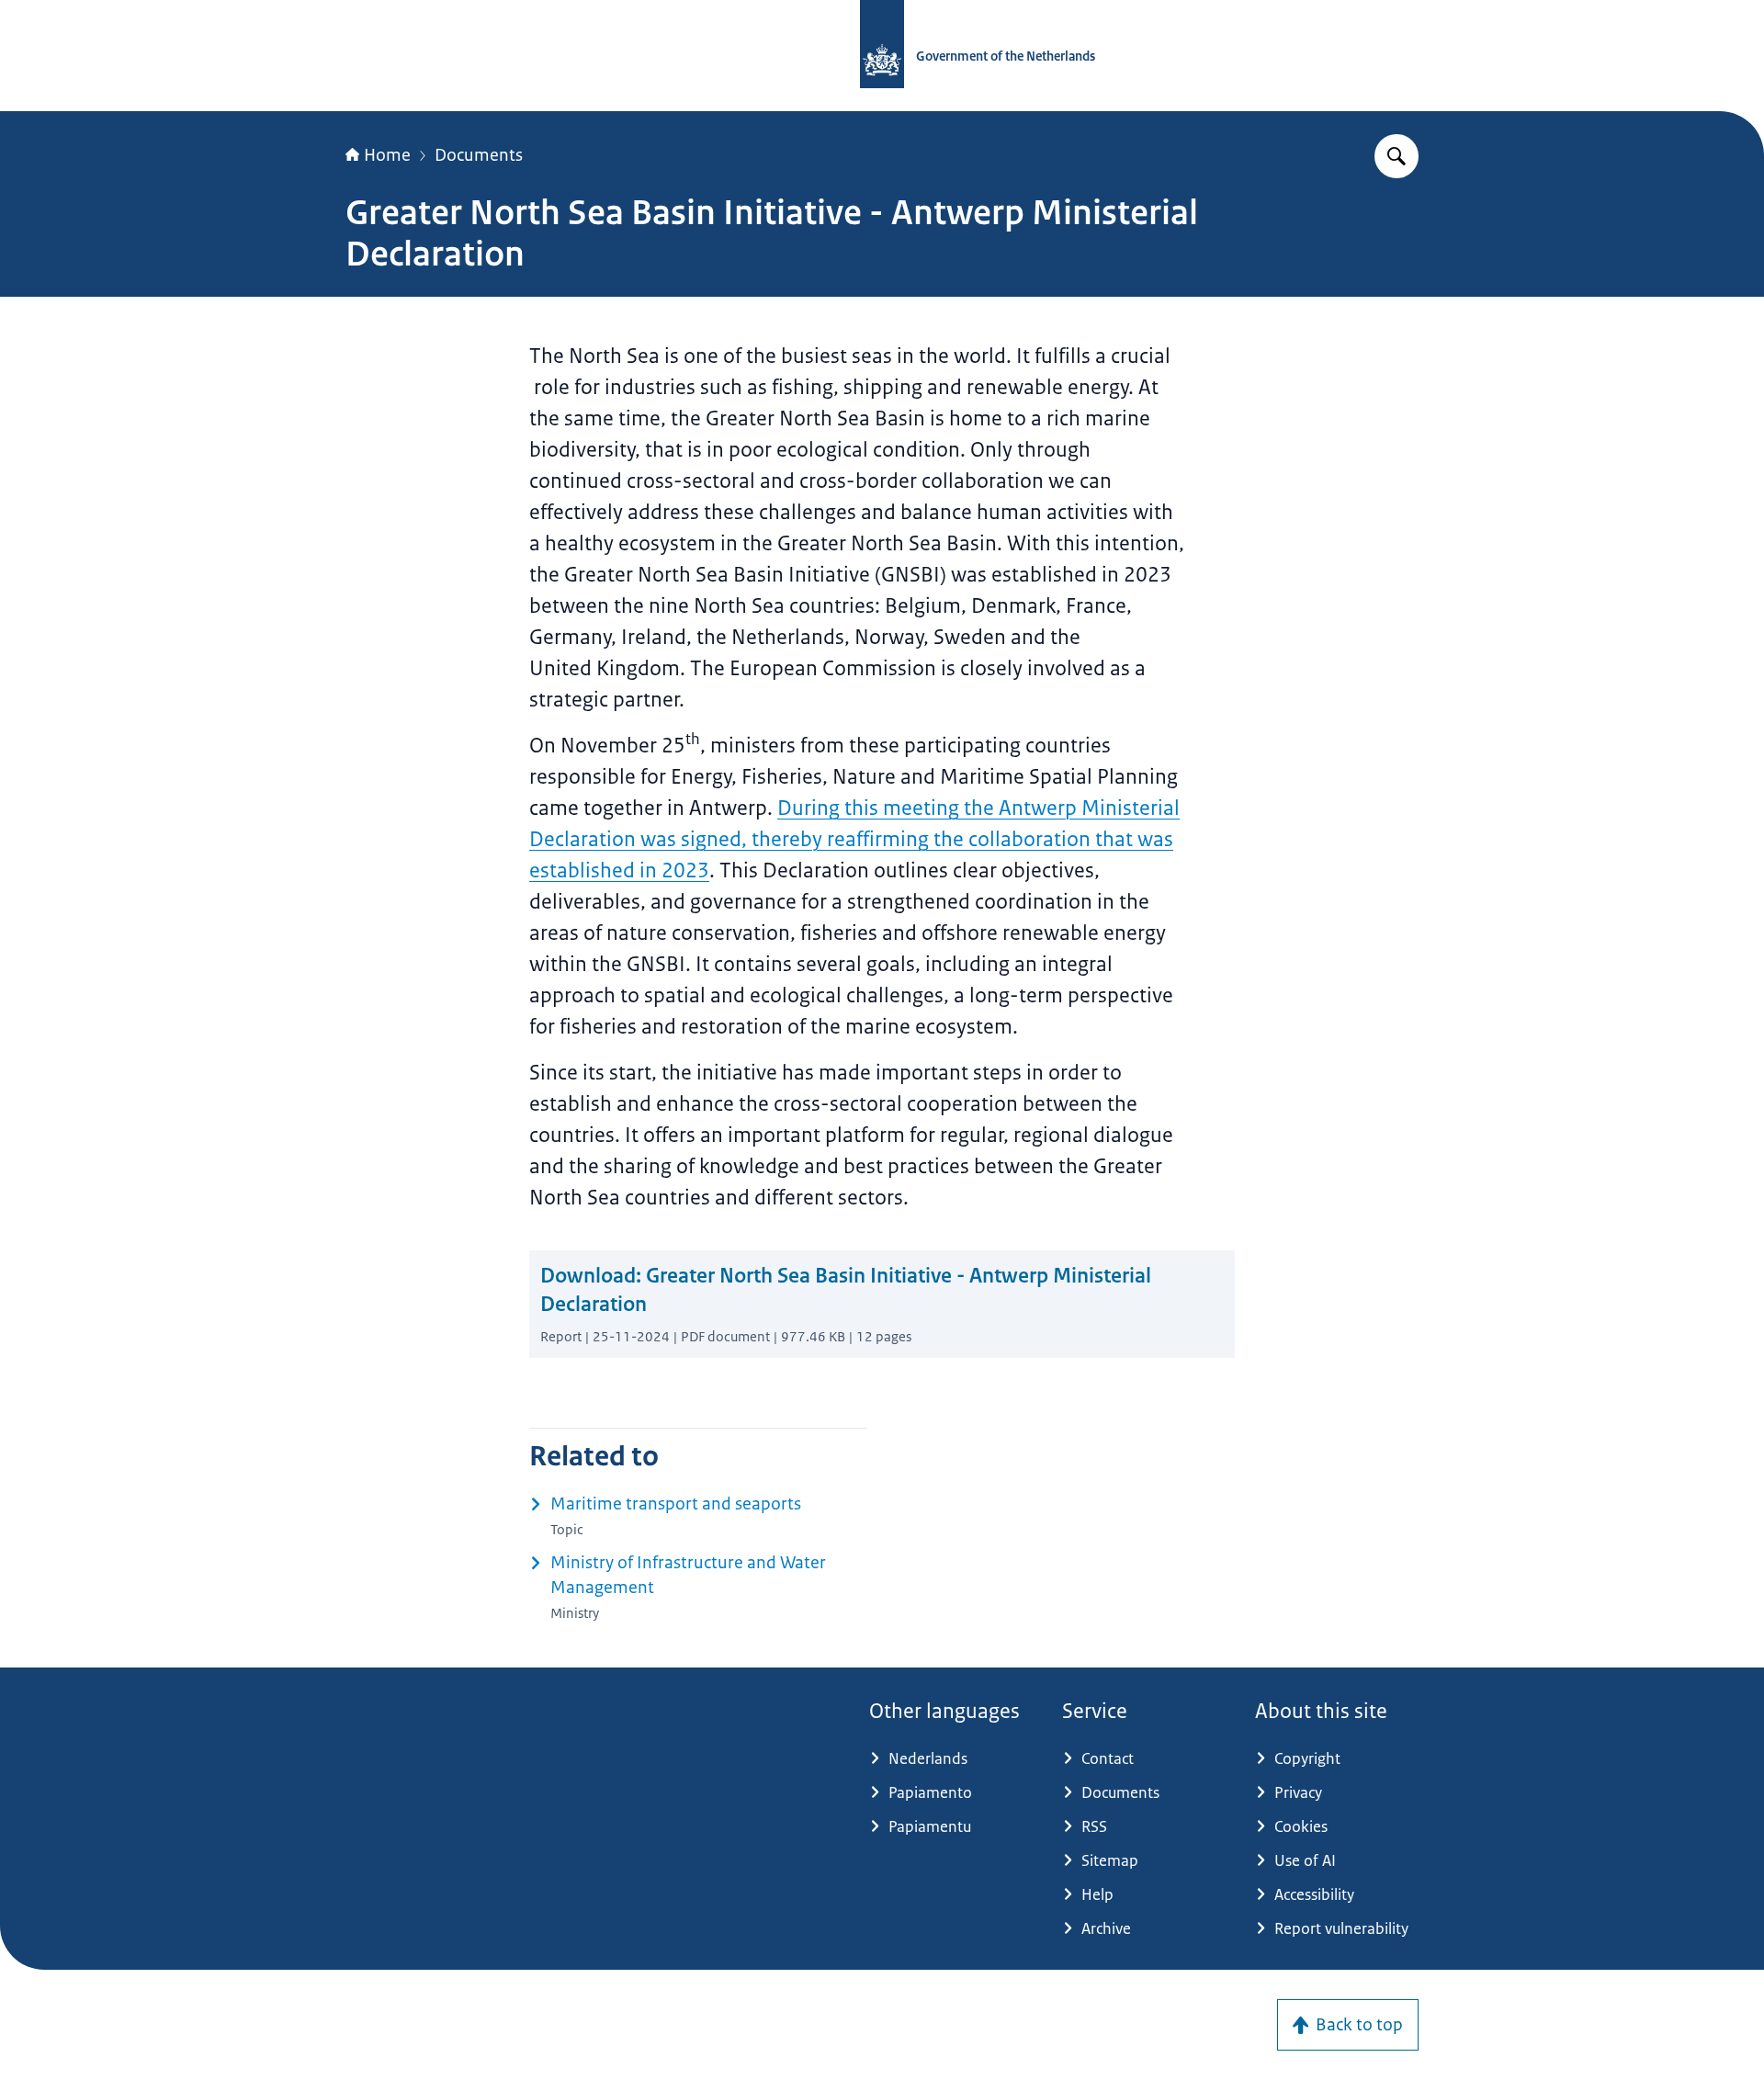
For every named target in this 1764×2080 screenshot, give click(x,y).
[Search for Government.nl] (1396, 156)
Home (387, 155)
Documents (479, 155)
